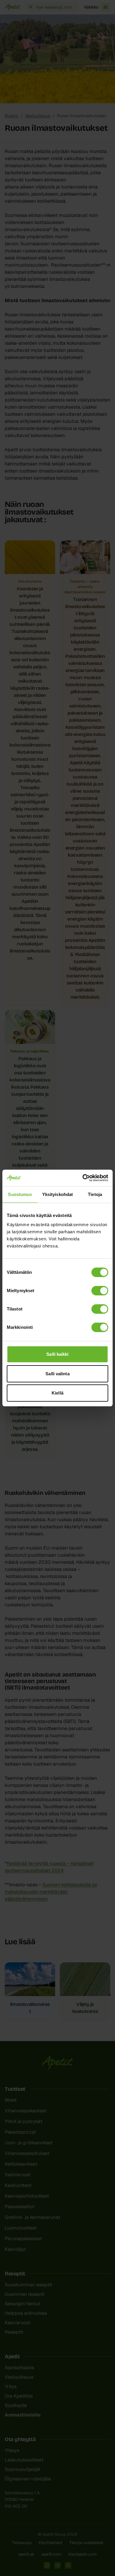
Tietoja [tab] (95, 1194)
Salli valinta (57, 1374)
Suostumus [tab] (20, 1194)
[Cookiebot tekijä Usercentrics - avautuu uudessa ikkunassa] (83, 1178)
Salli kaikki (57, 1354)
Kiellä (57, 1393)
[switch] (100, 1291)
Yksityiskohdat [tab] (57, 1194)
